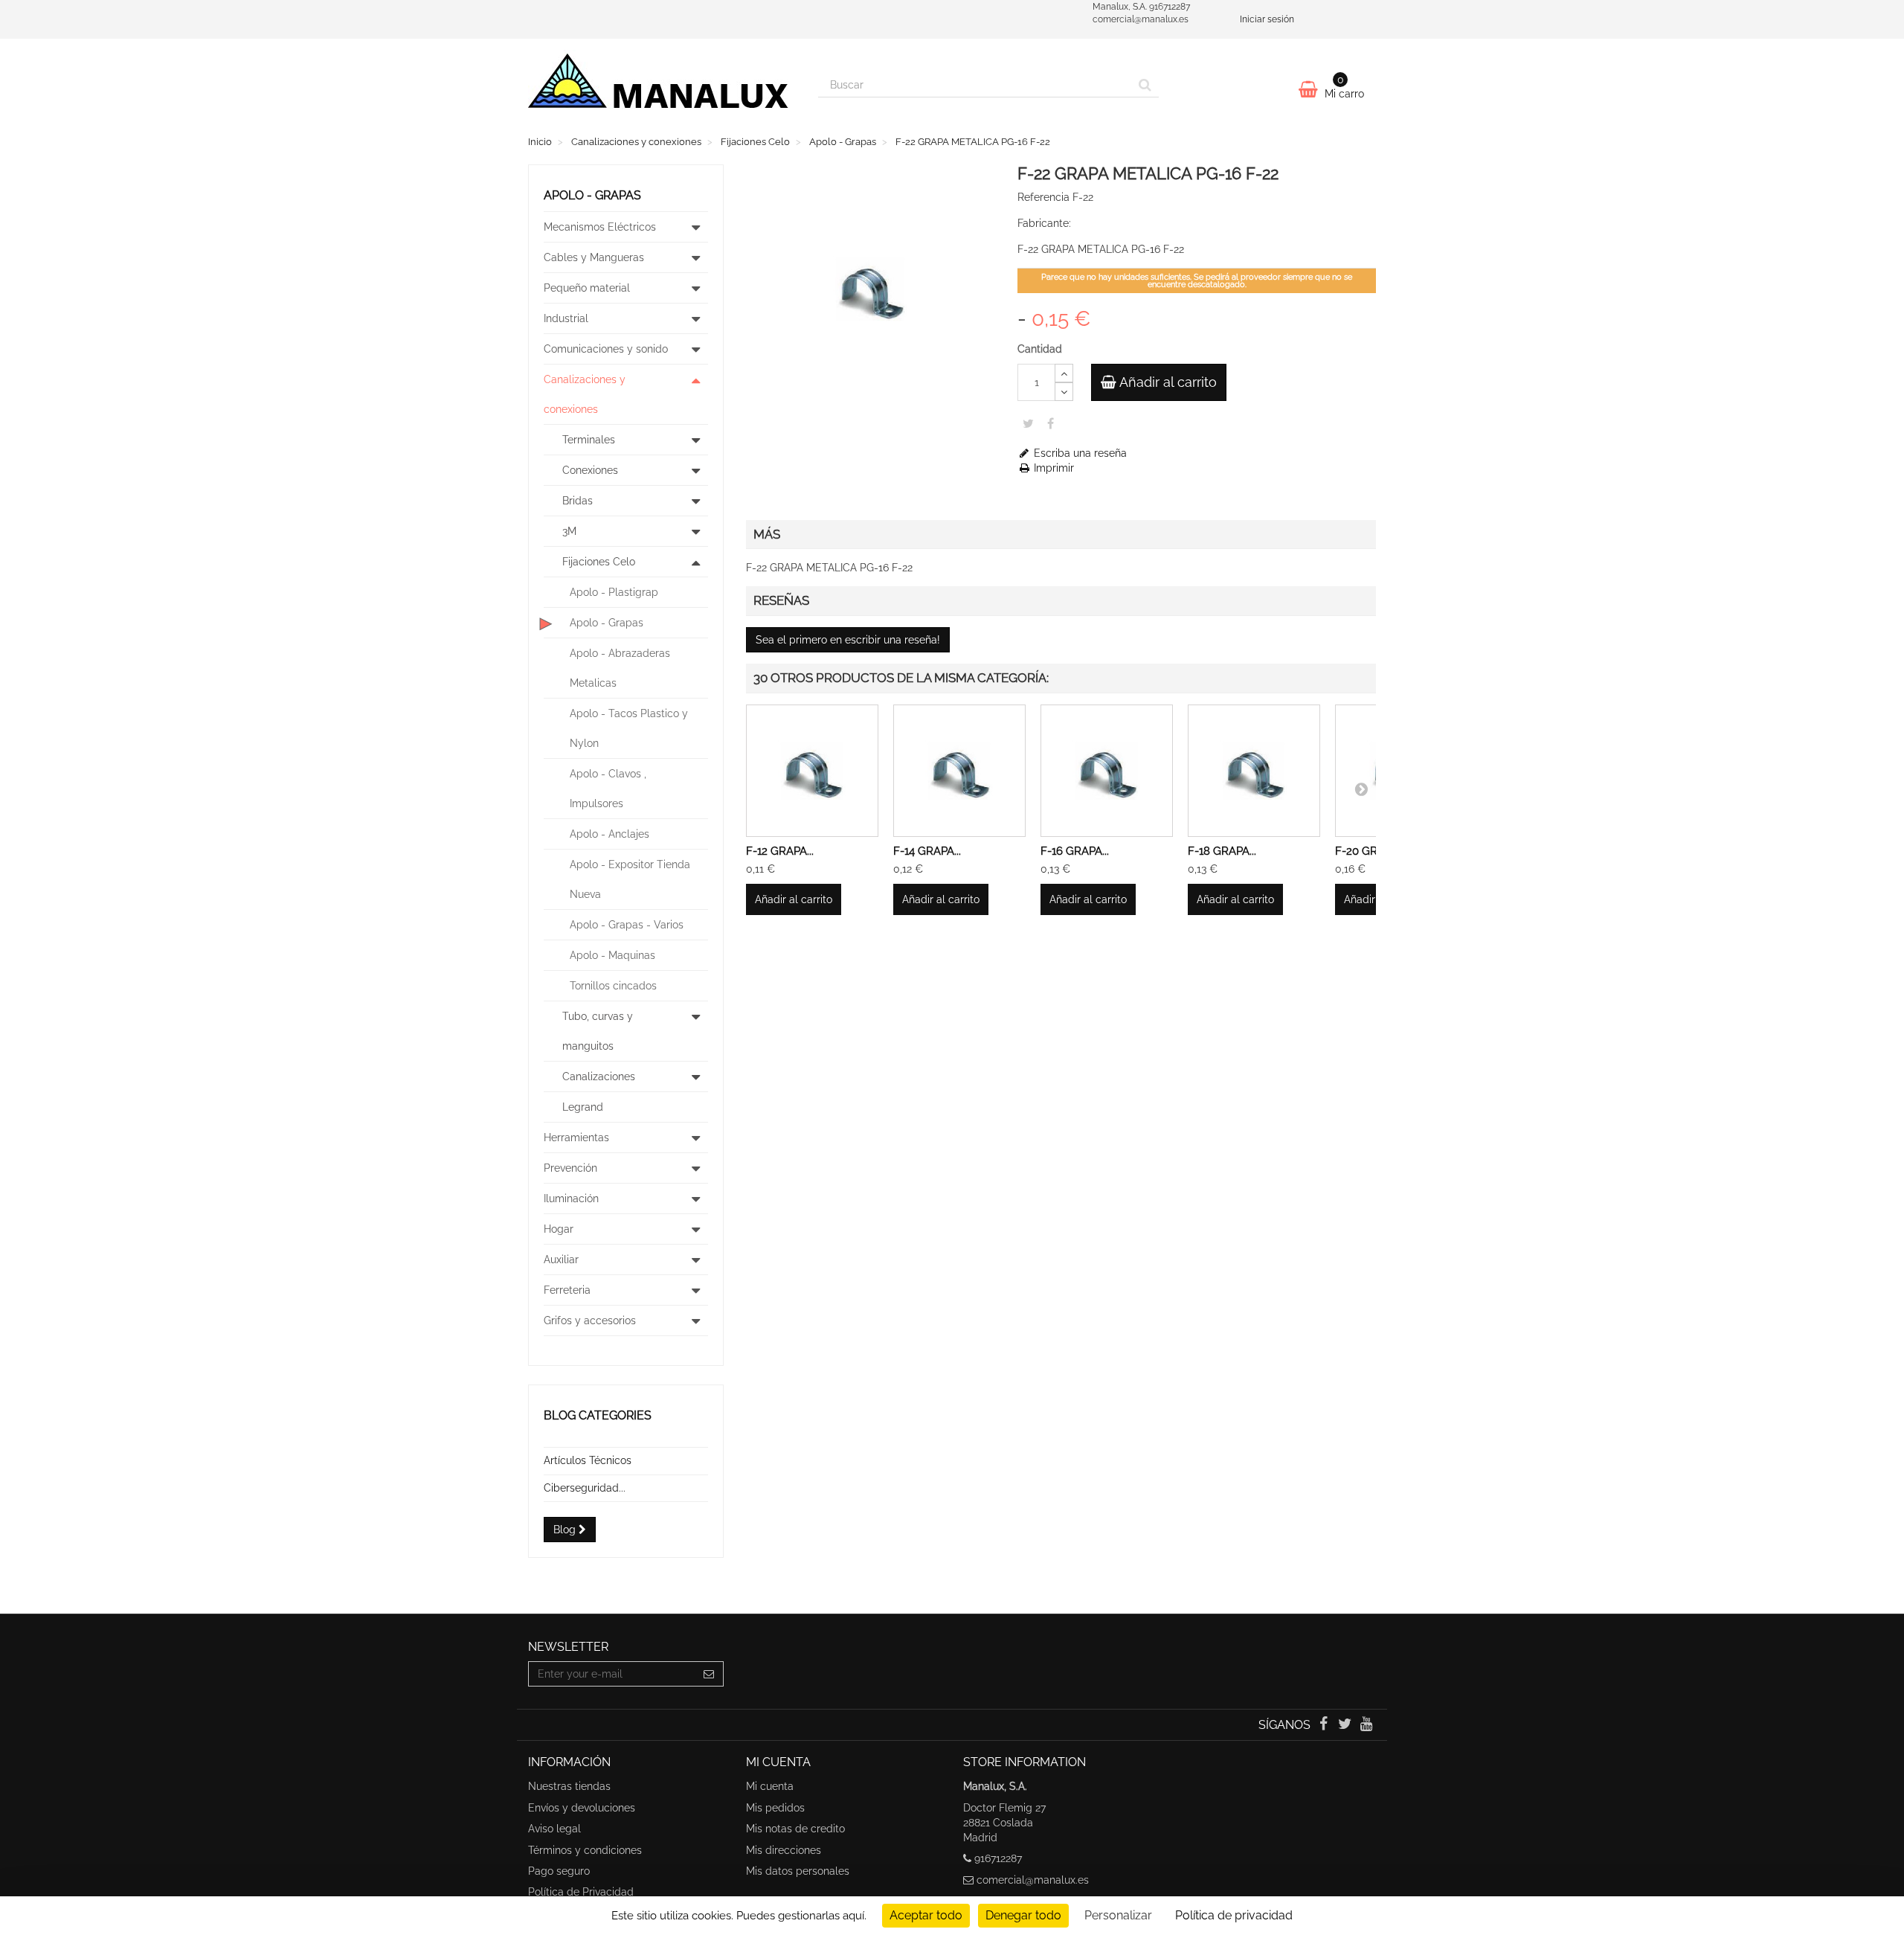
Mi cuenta (770, 1786)
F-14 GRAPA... (927, 851)
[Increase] (1064, 373)
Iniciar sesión (1267, 19)
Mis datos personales (798, 1871)
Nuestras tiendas (569, 1786)
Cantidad (1040, 349)
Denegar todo (1023, 1915)
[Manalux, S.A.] (662, 87)
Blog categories (598, 1415)
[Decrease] (1064, 392)
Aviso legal (554, 1829)
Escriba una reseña (1079, 453)
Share (1051, 423)
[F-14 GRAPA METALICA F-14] (959, 771)
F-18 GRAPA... (1222, 851)
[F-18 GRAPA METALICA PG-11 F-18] (1254, 771)
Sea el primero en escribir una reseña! (848, 640)
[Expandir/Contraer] (696, 227)
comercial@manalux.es (1033, 1880)
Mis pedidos (775, 1808)
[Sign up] (709, 1674)
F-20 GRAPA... (1370, 851)
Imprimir (1052, 468)
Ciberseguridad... (585, 1488)
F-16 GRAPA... (1075, 851)
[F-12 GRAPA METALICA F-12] (812, 771)
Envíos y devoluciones (582, 1808)
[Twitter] (1347, 1725)
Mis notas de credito (795, 1829)
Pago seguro (559, 1871)
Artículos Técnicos (588, 1460)
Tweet (1028, 423)
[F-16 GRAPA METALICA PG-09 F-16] (1107, 771)
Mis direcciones (784, 1850)
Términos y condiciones (585, 1850)
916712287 (998, 1858)
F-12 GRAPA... (780, 851)
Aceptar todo (926, 1915)
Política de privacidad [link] (1234, 1915)
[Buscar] (1145, 85)
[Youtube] (1367, 1725)
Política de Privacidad (581, 1892)
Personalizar (1118, 1915)
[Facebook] (1324, 1725)
